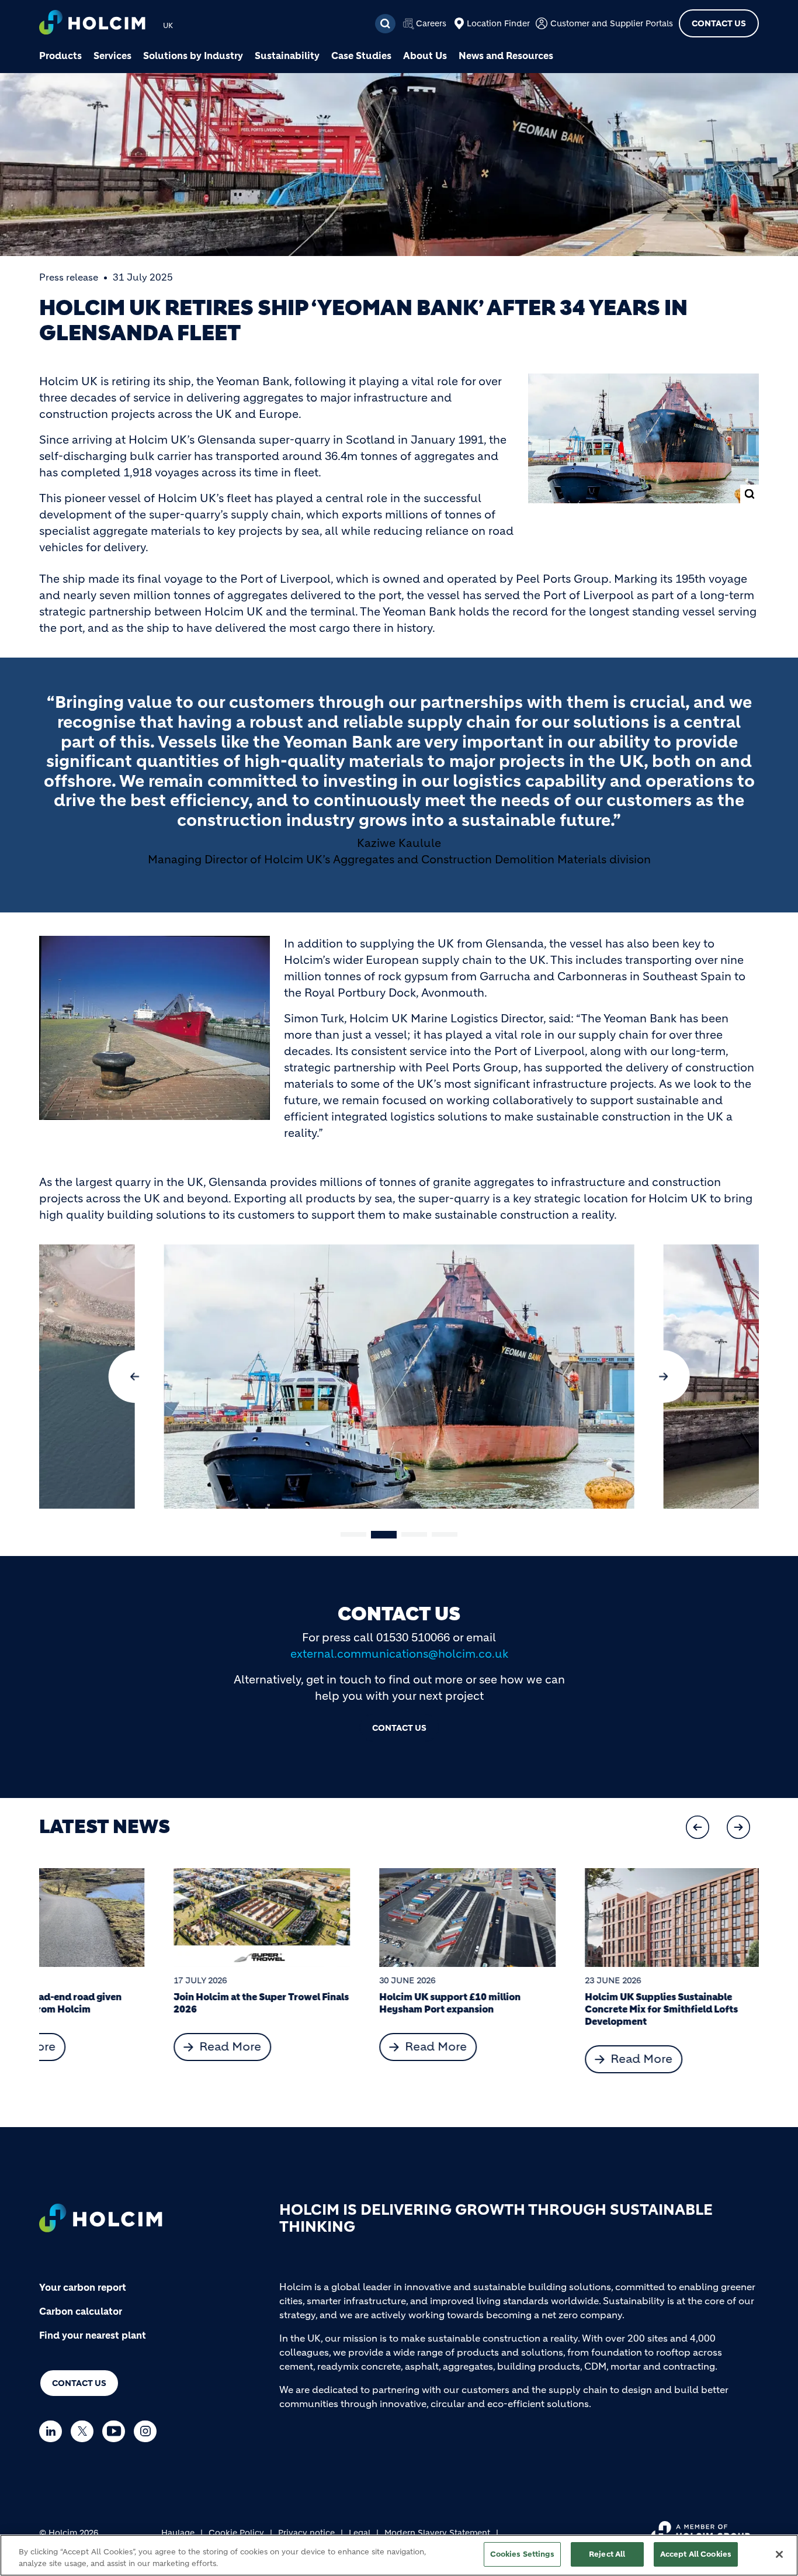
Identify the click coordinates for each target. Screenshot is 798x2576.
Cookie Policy (236, 2533)
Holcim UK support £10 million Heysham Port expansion (315, 2003)
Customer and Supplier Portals (612, 23)
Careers (431, 23)
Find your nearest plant (93, 2335)
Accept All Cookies (696, 2554)
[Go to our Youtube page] (117, 2431)
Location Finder (498, 23)
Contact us (79, 2383)
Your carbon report (83, 2287)
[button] (135, 1377)
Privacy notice (306, 2533)
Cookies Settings (522, 2554)
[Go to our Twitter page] (85, 2431)
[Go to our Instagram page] (148, 2431)
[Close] (779, 2554)
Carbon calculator (81, 2311)
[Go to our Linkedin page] (53, 2431)
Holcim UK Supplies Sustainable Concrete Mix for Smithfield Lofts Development (527, 2009)
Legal (360, 2533)
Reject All (607, 2554)
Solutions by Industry (193, 56)
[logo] (92, 24)
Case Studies (361, 56)
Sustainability (287, 56)
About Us (425, 56)
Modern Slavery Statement (437, 2533)
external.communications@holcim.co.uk (399, 1654)
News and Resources (506, 56)
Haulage (178, 2533)
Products (60, 56)
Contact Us (719, 23)
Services (112, 56)
